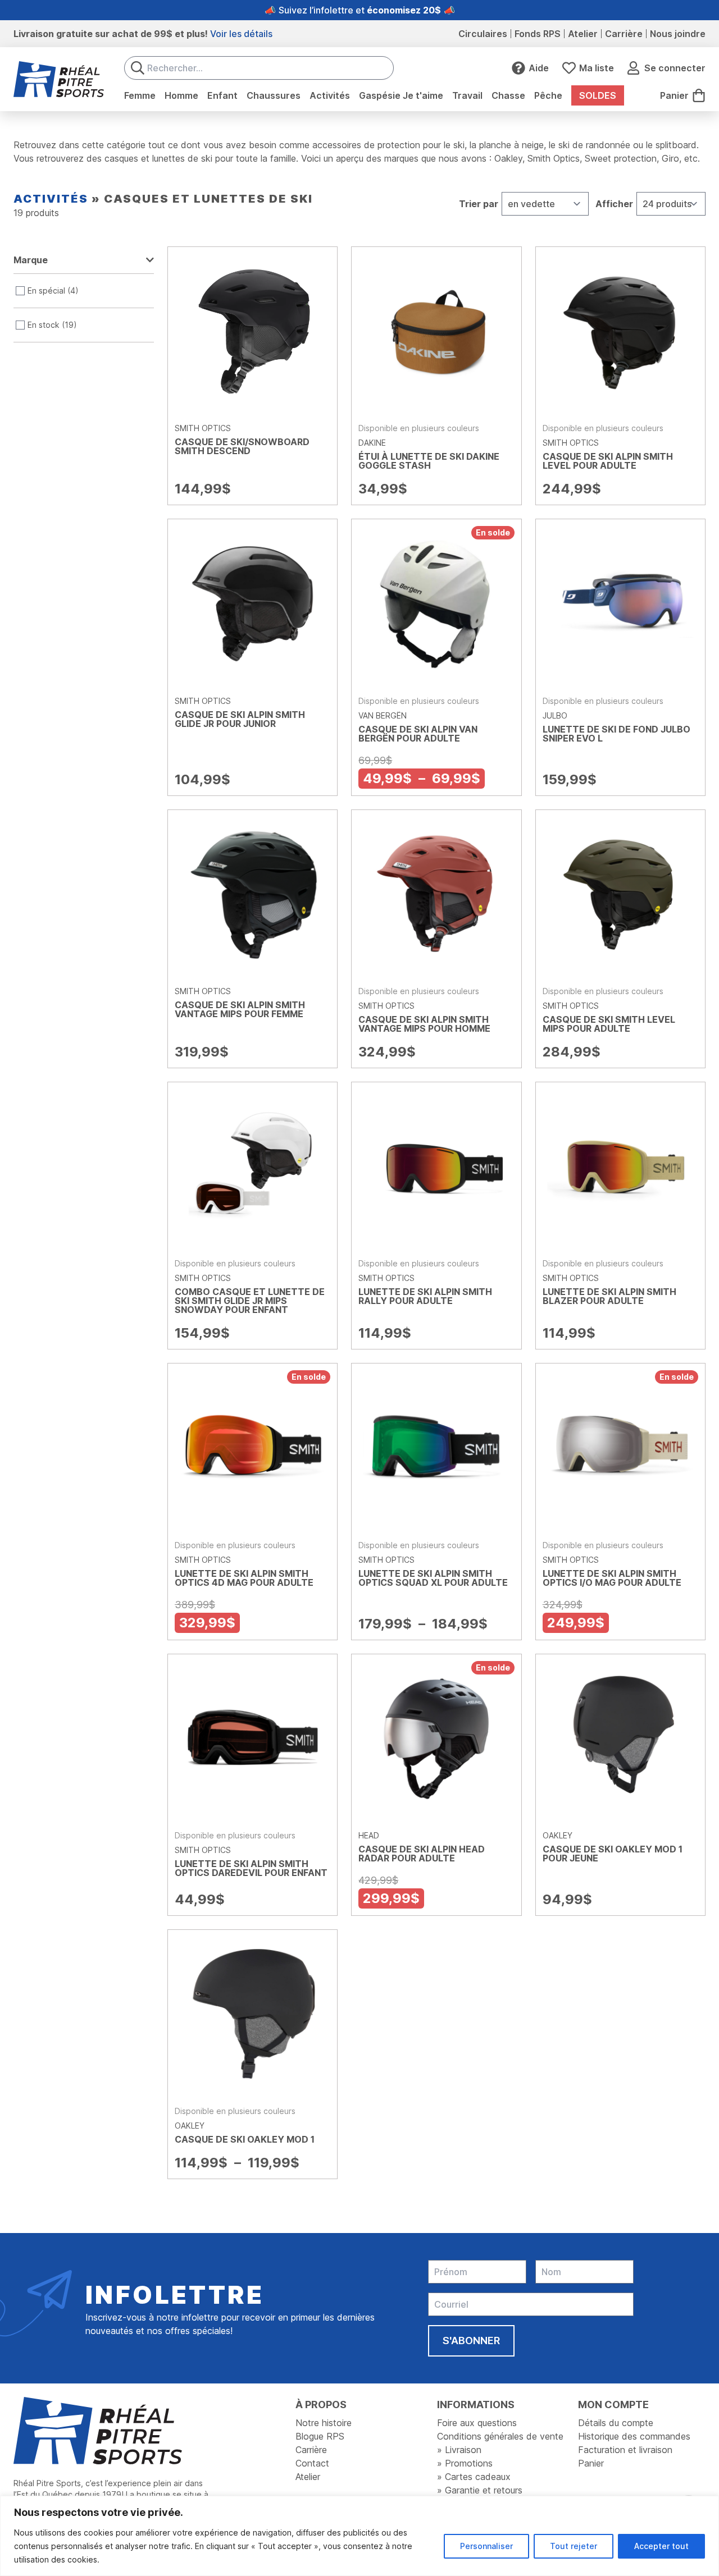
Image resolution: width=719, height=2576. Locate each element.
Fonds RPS (538, 34)
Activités (51, 199)
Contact (312, 2463)
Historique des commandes (634, 2436)
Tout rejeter (574, 2546)
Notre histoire (324, 2423)
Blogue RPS (320, 2436)
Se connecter (675, 68)
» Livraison (459, 2450)
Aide (539, 68)
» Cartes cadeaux (474, 2477)
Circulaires (483, 34)
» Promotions (465, 2463)
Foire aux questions (477, 2423)
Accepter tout (661, 2546)
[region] (359, 2536)
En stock (44, 325)
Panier (591, 2463)
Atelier (583, 34)
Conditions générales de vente (500, 2436)
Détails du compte (616, 2423)
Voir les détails (241, 34)
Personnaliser (486, 2546)
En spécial (46, 290)
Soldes (598, 95)
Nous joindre (678, 34)
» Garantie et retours (480, 2490)
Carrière (624, 34)
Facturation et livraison (625, 2450)
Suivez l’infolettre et (360, 10)
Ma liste (597, 68)
